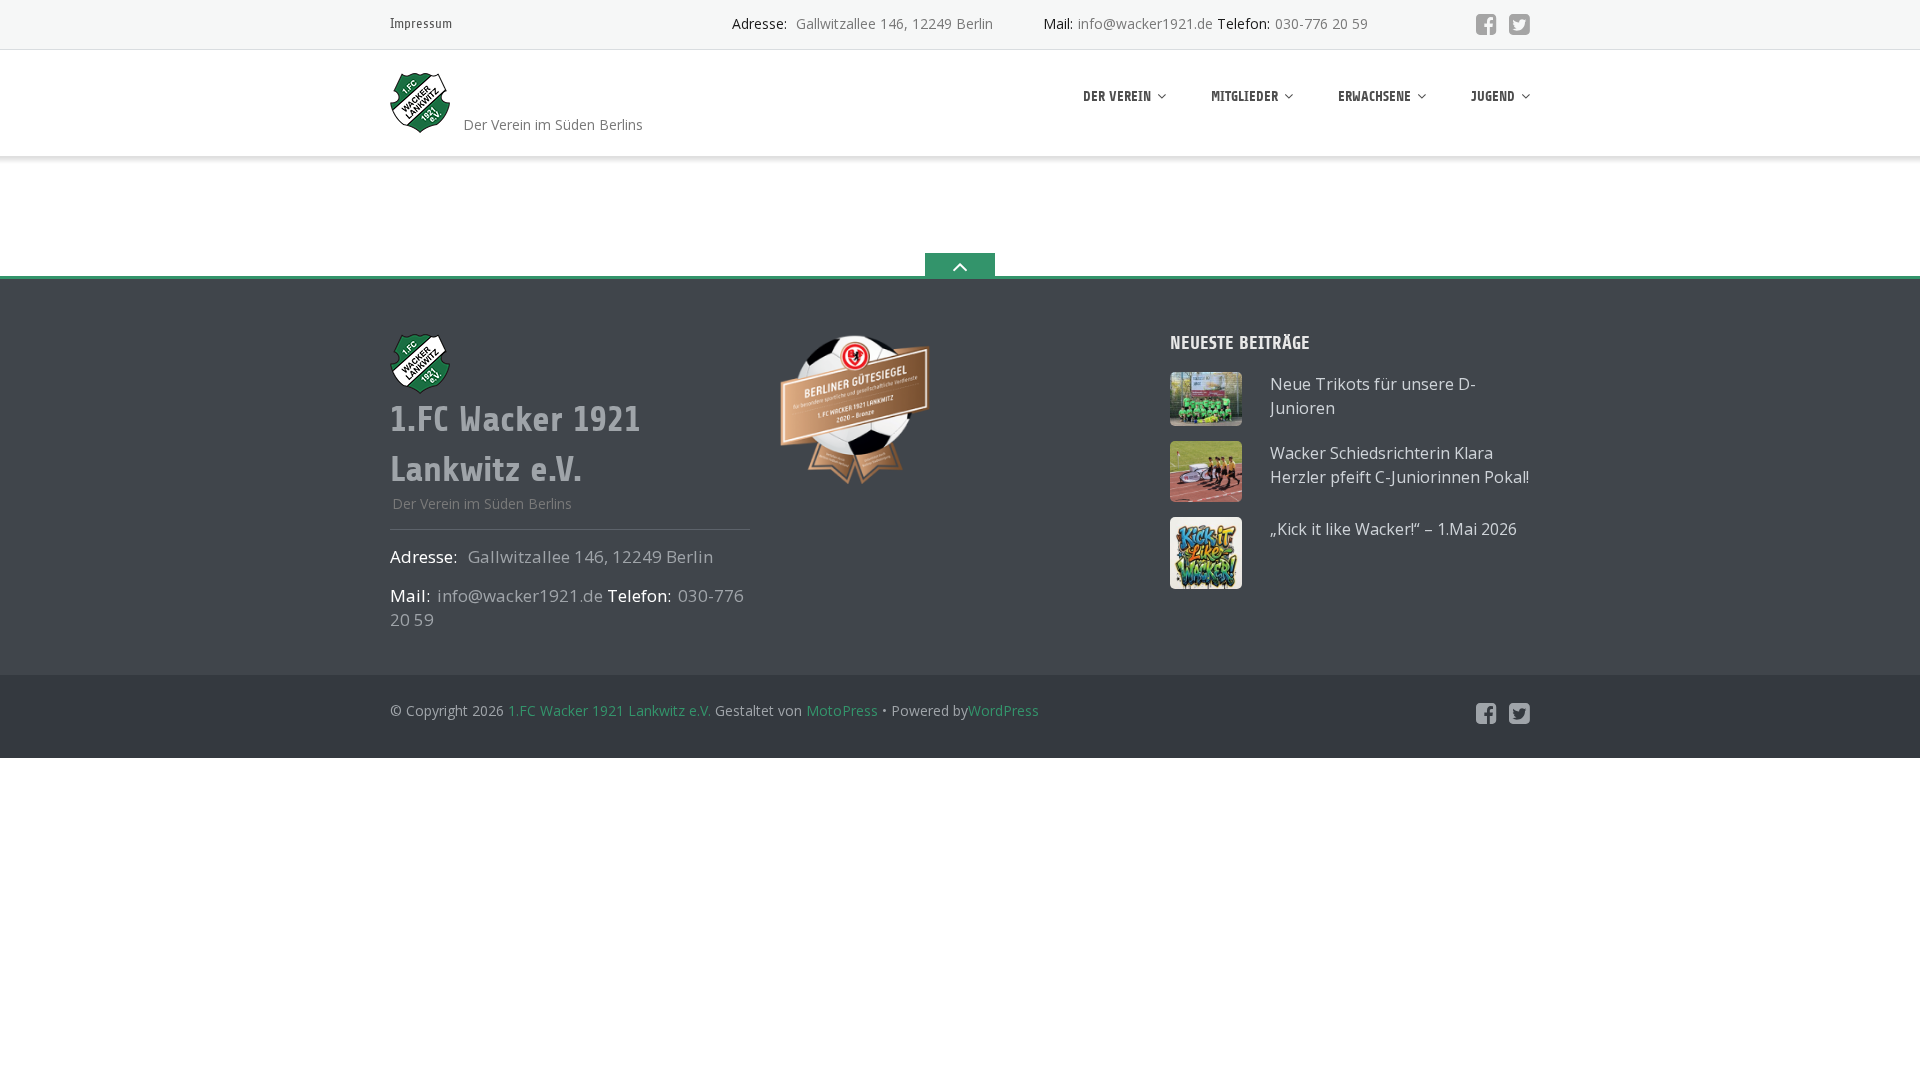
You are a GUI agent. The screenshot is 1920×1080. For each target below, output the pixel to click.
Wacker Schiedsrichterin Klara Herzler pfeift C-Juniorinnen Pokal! (1399, 465)
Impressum (421, 23)
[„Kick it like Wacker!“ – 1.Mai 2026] (1206, 553)
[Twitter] (1519, 24)
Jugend (1493, 96)
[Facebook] (1486, 24)
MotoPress (842, 710)
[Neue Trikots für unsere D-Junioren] (1206, 399)
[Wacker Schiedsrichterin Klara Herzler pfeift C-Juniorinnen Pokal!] (1206, 471)
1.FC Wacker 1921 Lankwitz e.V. (609, 710)
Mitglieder (1244, 96)
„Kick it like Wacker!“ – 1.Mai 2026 (1393, 529)
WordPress (1003, 710)
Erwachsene (1374, 96)
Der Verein (1117, 96)
